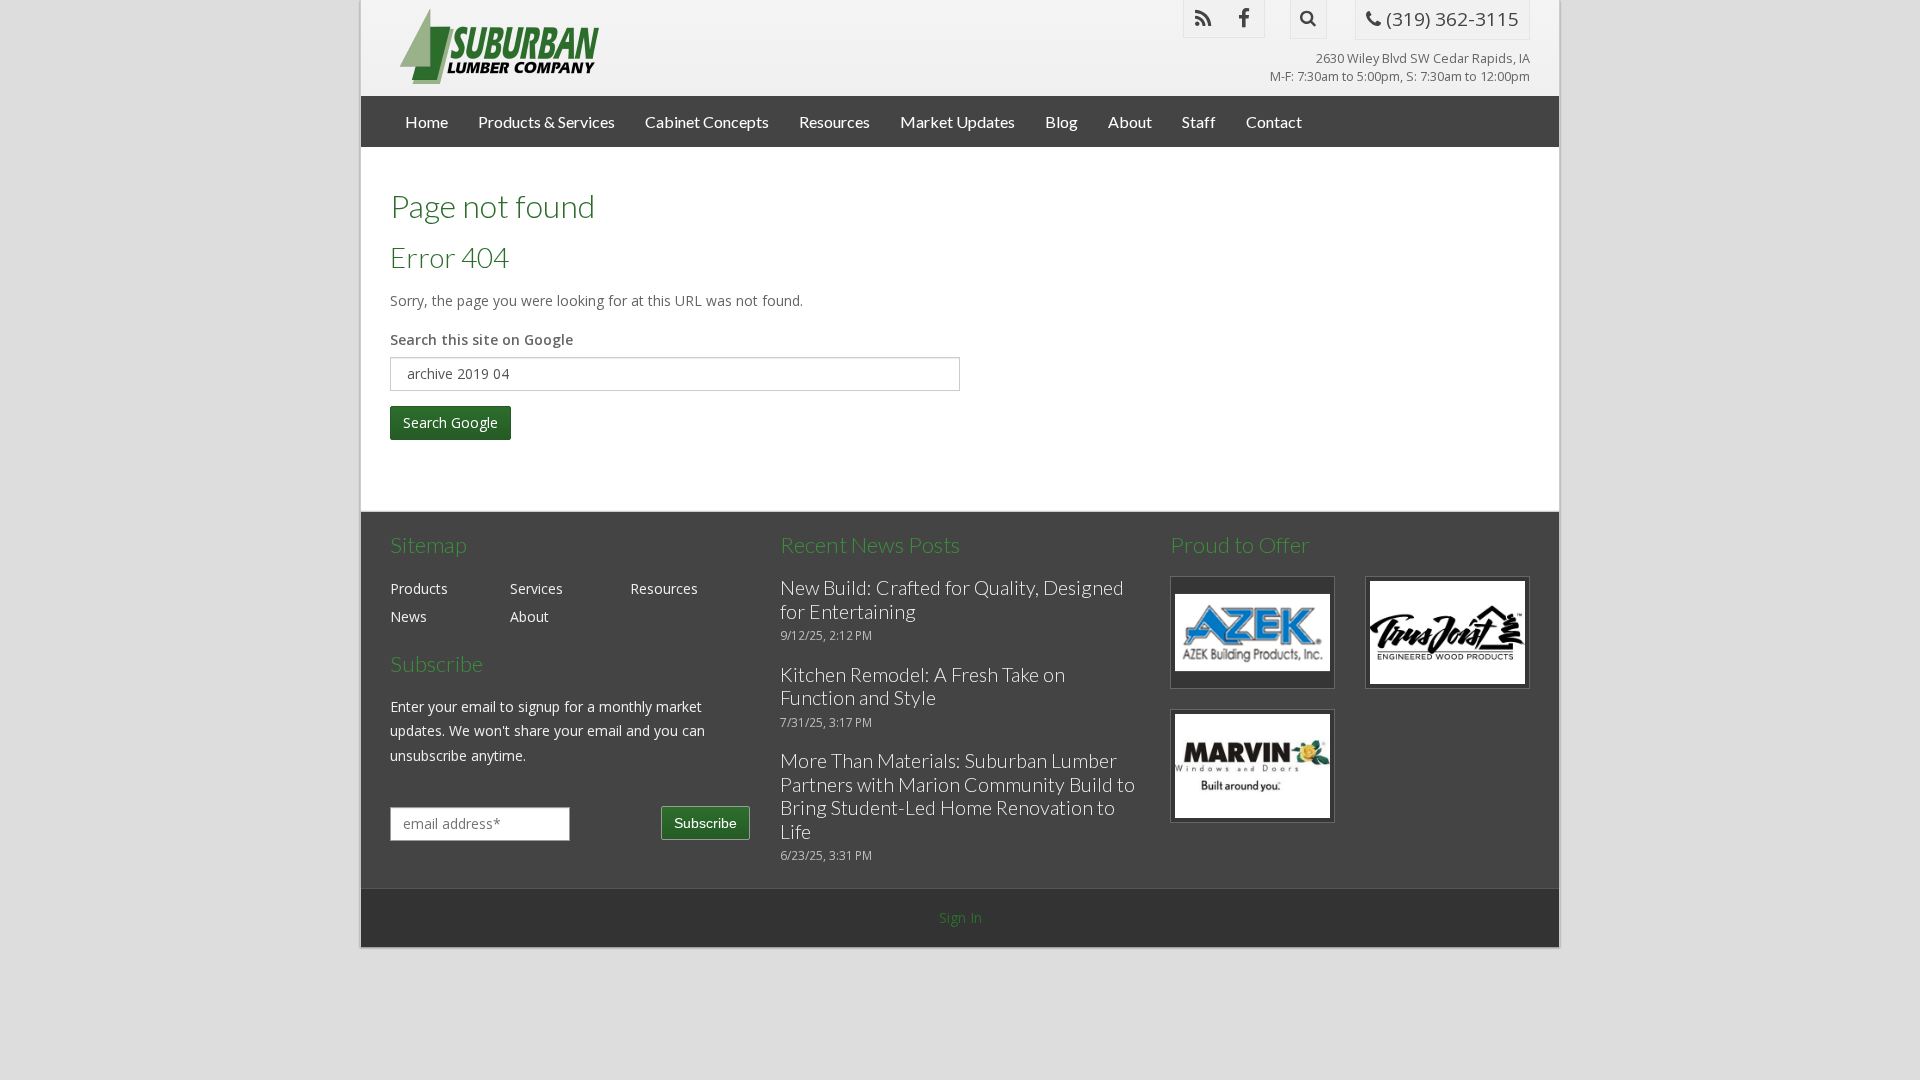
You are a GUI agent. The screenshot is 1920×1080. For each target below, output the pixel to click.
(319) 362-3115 (1450, 19)
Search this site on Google (481, 339)
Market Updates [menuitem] (957, 121)
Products (419, 588)
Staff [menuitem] (1199, 121)
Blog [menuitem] (1061, 121)
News (408, 616)
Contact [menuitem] (1274, 121)
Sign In (960, 917)
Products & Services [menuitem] (546, 121)
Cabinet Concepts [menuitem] (707, 121)
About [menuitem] (1130, 121)
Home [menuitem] (426, 121)
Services (536, 588)
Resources (664, 588)
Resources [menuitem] (834, 121)
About (529, 616)
